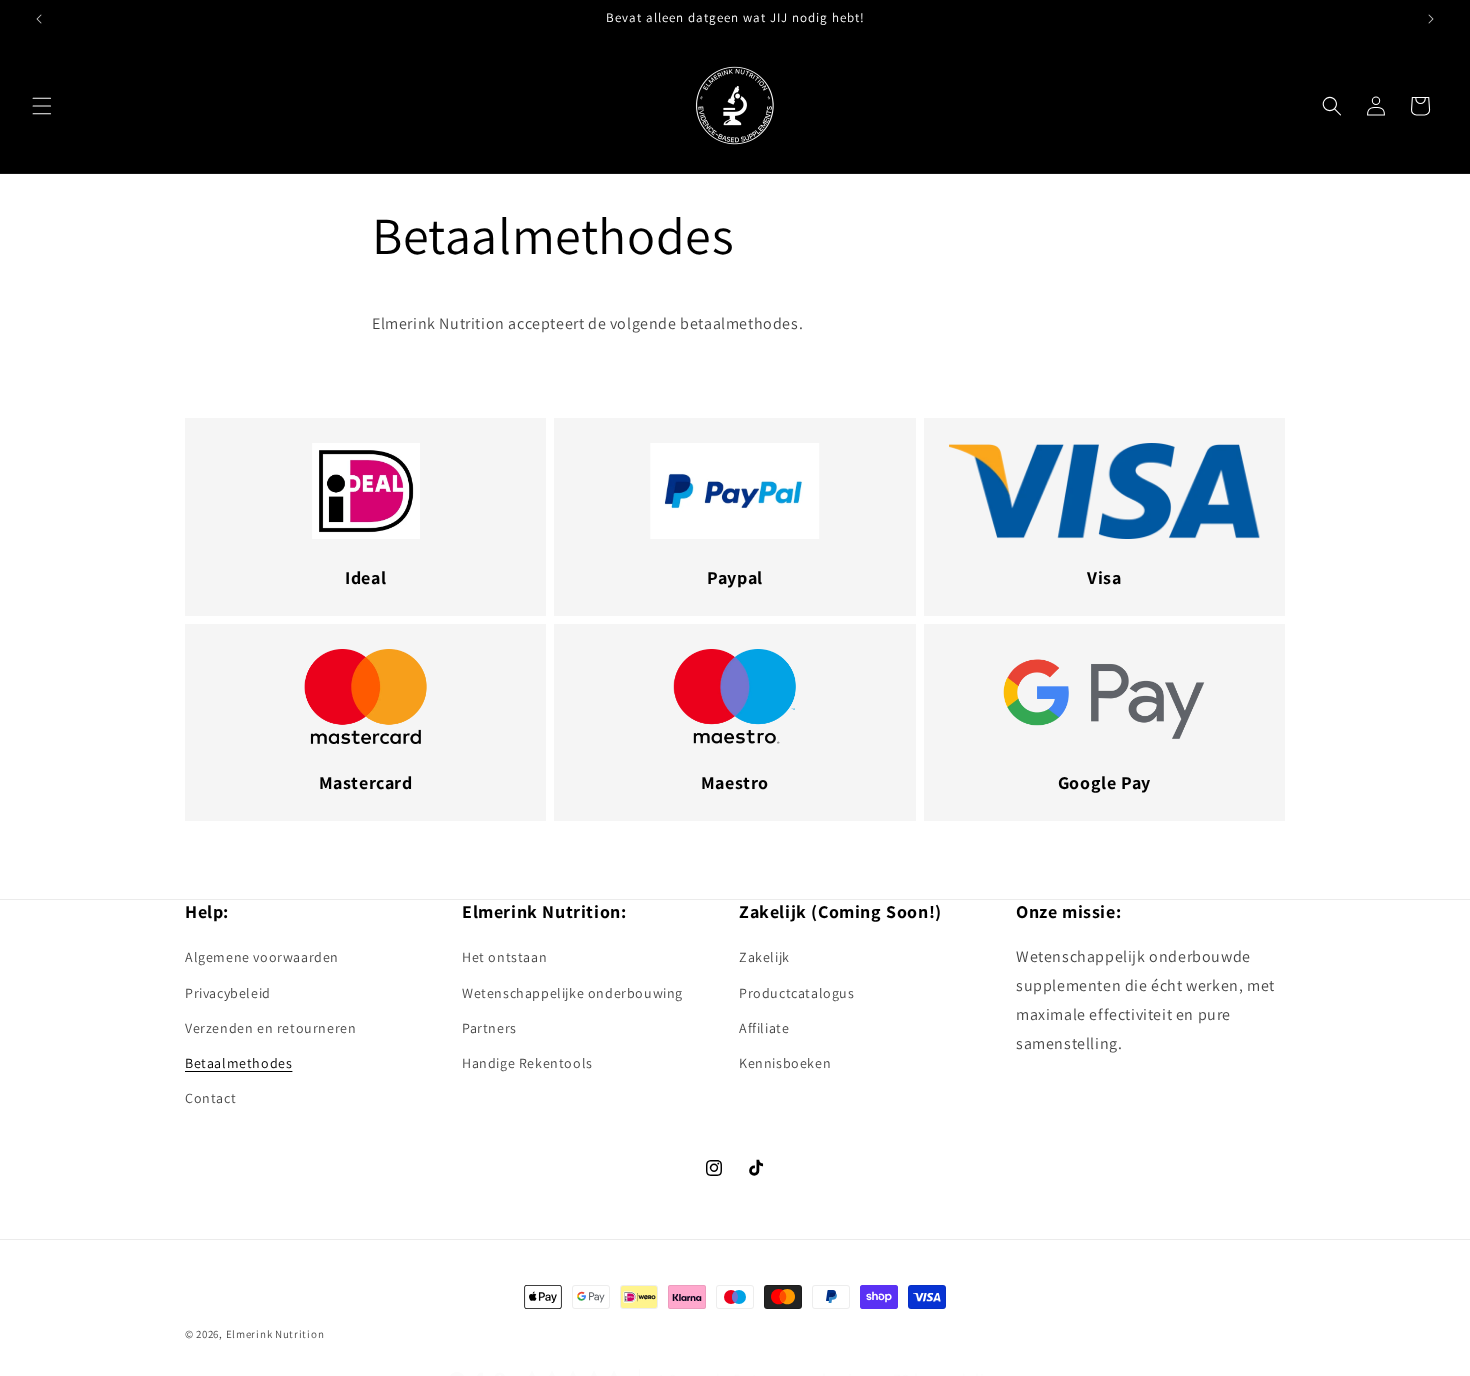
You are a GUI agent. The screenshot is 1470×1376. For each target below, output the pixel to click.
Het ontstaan (504, 958)
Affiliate (764, 1028)
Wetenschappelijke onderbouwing (572, 993)
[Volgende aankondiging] (1431, 19)
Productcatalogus (797, 993)
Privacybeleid (228, 993)
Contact (210, 1098)
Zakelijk (764, 958)
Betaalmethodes (238, 1063)
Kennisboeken (785, 1063)
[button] (42, 106)
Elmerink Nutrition (275, 1334)
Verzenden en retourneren (270, 1028)
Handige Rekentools (527, 1063)
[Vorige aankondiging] (39, 19)
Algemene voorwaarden (262, 958)
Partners (489, 1028)
